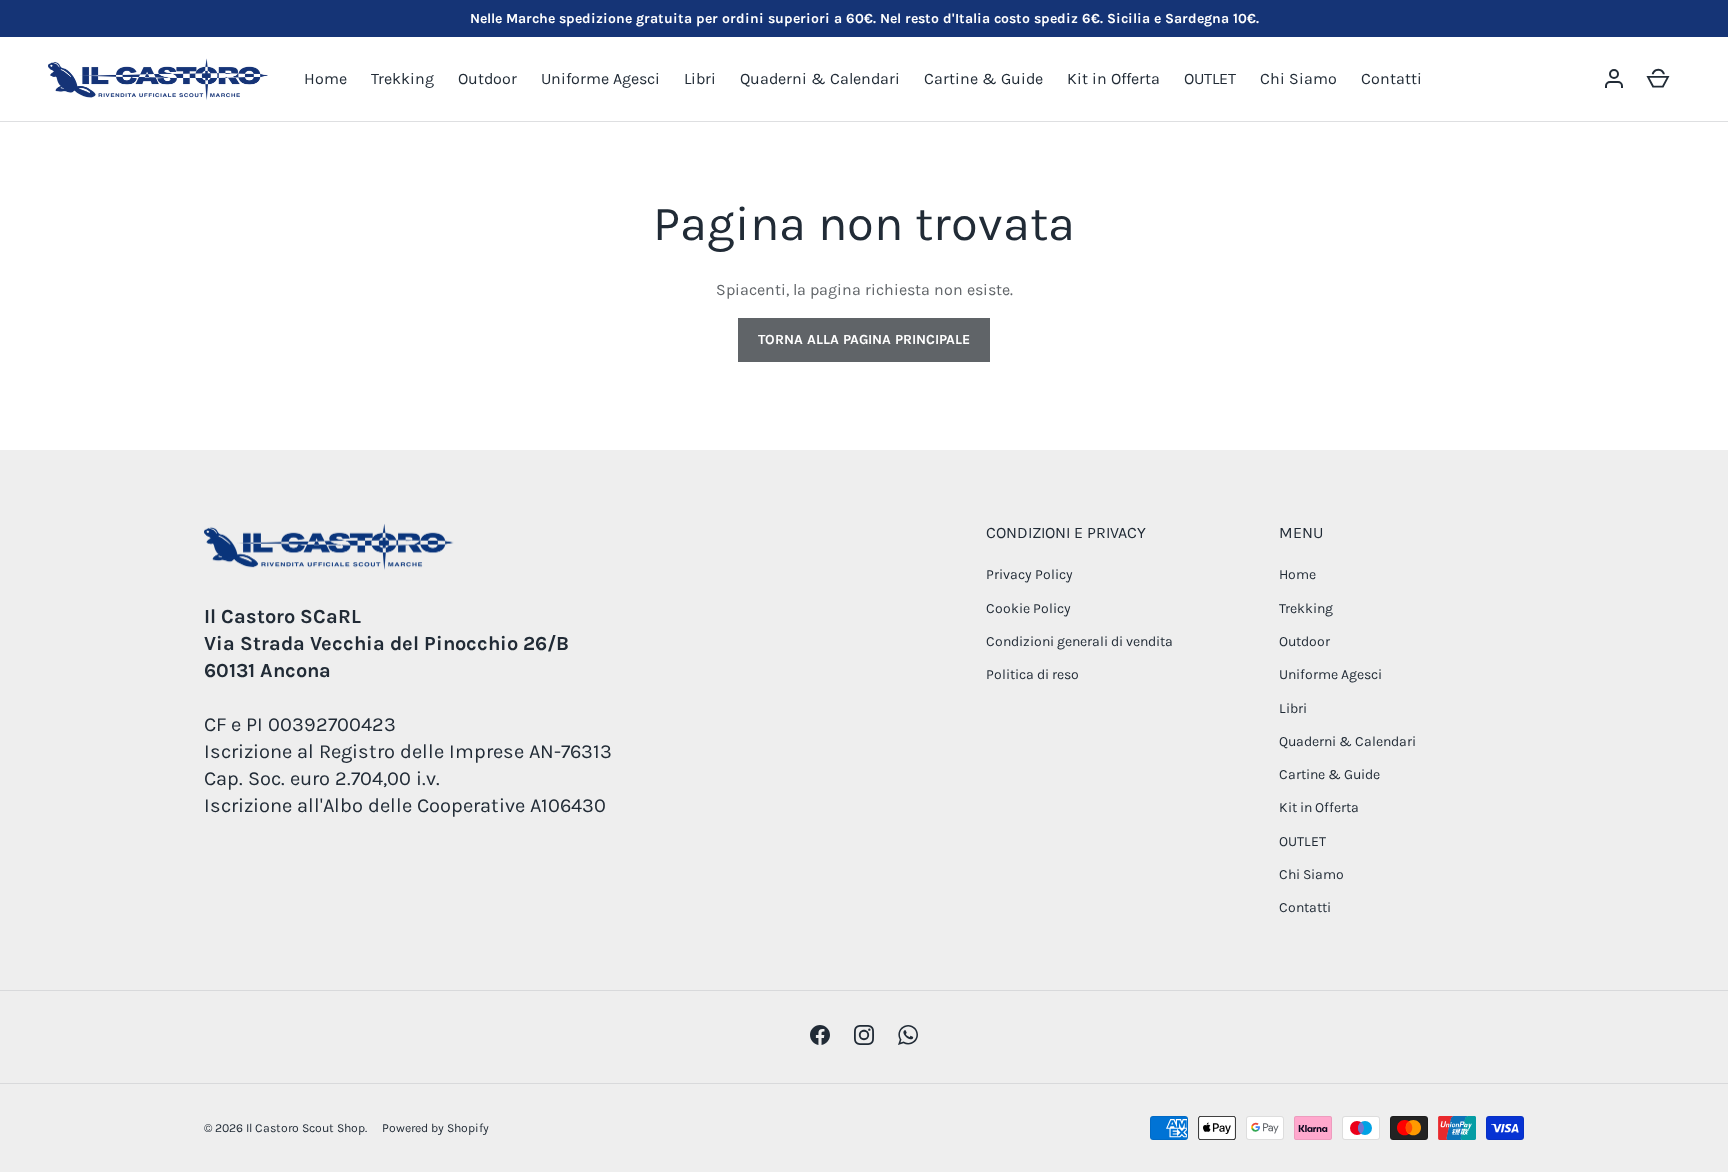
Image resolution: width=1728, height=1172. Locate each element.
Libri (700, 78)
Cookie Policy (1028, 608)
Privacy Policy (1029, 574)
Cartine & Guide (983, 78)
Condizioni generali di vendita (1079, 641)
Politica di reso (1032, 674)
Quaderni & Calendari (820, 78)
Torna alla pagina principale (864, 339)
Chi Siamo (1298, 78)
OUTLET (1210, 78)
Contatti (1391, 78)
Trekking (402, 78)
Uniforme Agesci (600, 78)
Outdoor (487, 78)
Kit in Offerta (1113, 78)
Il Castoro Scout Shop (305, 1128)
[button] (1658, 79)
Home (325, 78)
